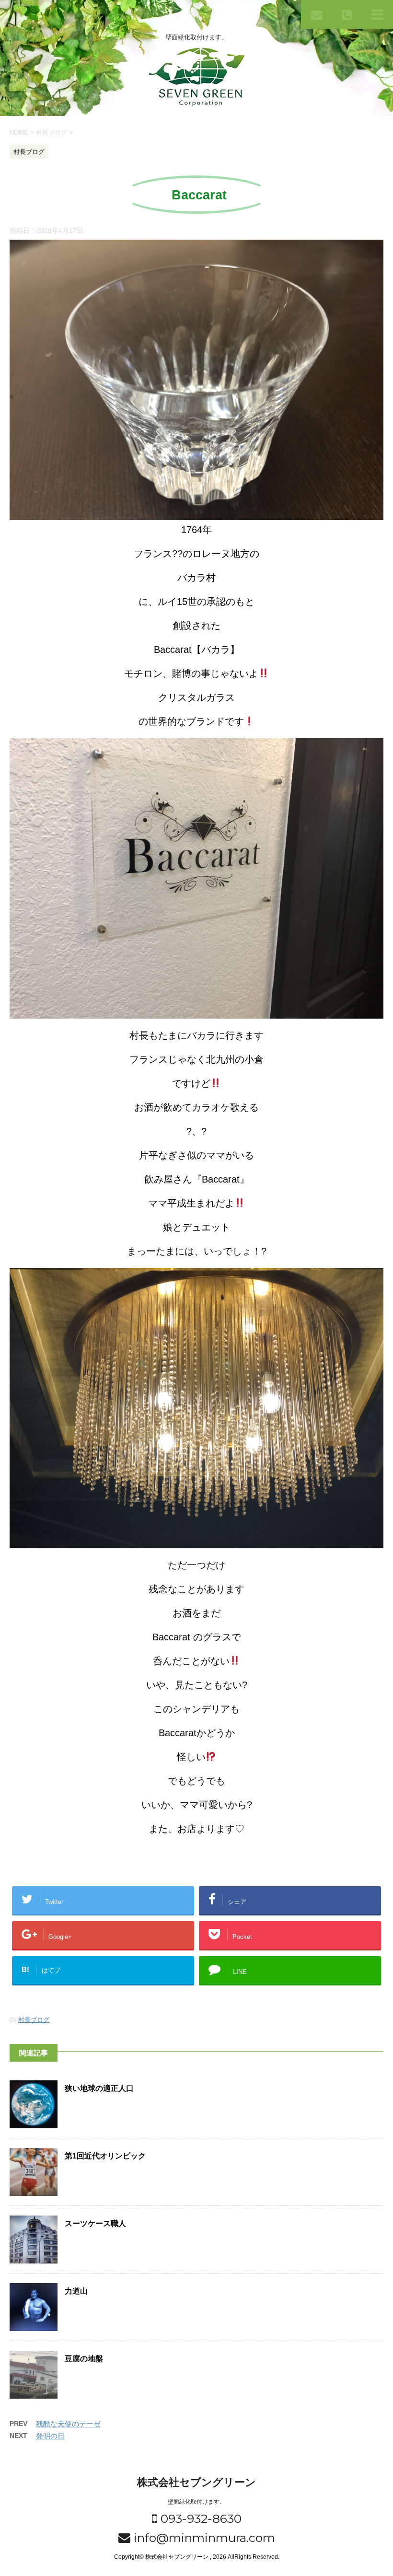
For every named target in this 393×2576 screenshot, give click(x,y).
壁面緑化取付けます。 (196, 2502)
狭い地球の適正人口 (99, 2088)
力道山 (76, 2291)
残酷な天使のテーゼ (68, 2424)
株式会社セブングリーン (196, 2482)
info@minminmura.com (203, 2538)
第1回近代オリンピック (105, 2156)
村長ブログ (34, 2020)
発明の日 (50, 2436)
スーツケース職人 (95, 2223)
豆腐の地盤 (84, 2359)
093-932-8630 (199, 2518)
